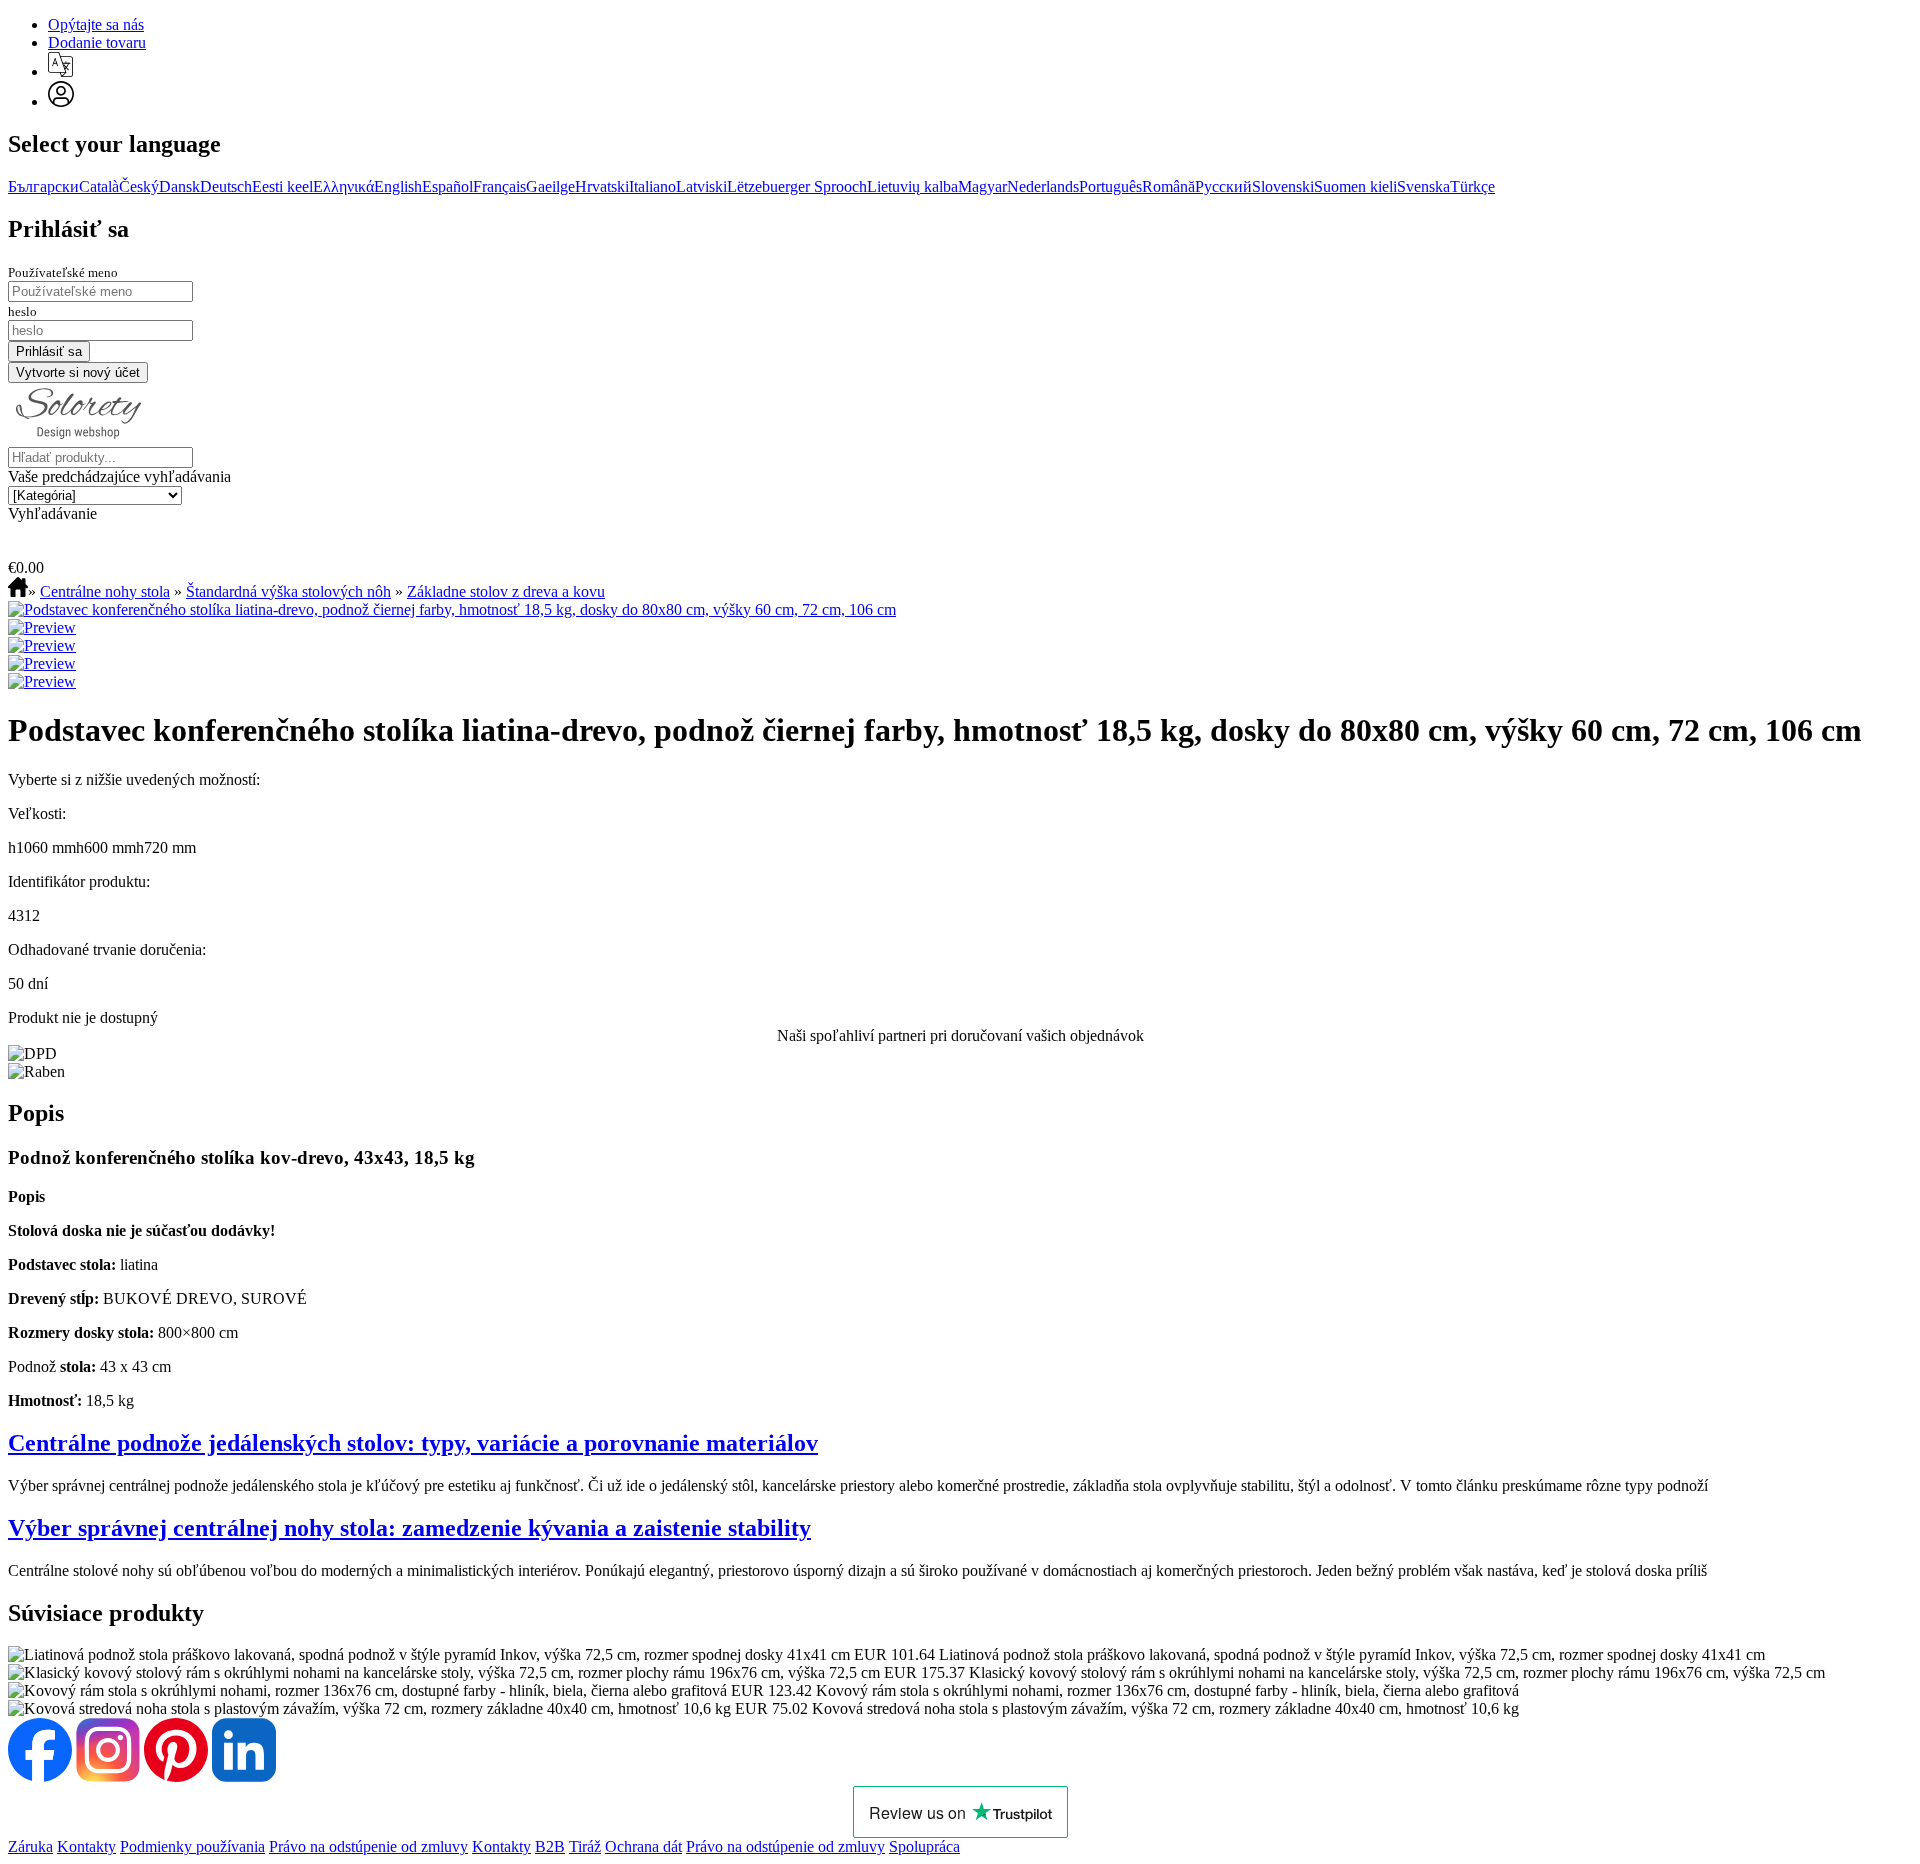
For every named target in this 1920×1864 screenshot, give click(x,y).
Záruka (30, 1846)
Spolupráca (924, 1846)
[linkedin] (244, 1776)
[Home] (18, 591)
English (398, 186)
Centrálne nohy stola (105, 591)
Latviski (701, 186)
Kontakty (86, 1846)
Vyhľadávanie (52, 513)
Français (499, 186)
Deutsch (226, 186)
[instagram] (108, 1776)
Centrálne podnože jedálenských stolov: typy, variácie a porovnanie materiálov (413, 1443)
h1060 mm (42, 847)
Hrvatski (602, 186)
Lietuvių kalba (912, 186)
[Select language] (60, 64)
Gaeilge (550, 186)
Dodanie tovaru (97, 42)
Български (43, 186)
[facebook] (40, 1776)
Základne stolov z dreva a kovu (506, 591)
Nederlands (1043, 186)
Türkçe (1472, 186)
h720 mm (166, 847)
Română (1168, 186)
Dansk (179, 186)
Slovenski (1283, 186)
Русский (1223, 186)
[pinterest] (176, 1776)
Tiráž (585, 1846)
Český (139, 186)
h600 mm (106, 847)
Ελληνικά (343, 186)
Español (447, 186)
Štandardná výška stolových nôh (288, 591)
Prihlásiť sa (68, 229)
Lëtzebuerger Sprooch (797, 186)
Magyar (982, 186)
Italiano (652, 186)
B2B (550, 1846)
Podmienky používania (192, 1846)
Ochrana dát (643, 1846)
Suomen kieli (1355, 186)
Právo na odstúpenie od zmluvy (368, 1846)
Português (1110, 186)
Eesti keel (282, 186)
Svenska (1423, 186)
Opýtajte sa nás (96, 24)
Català (99, 186)
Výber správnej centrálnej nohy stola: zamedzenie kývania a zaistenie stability (409, 1528)
